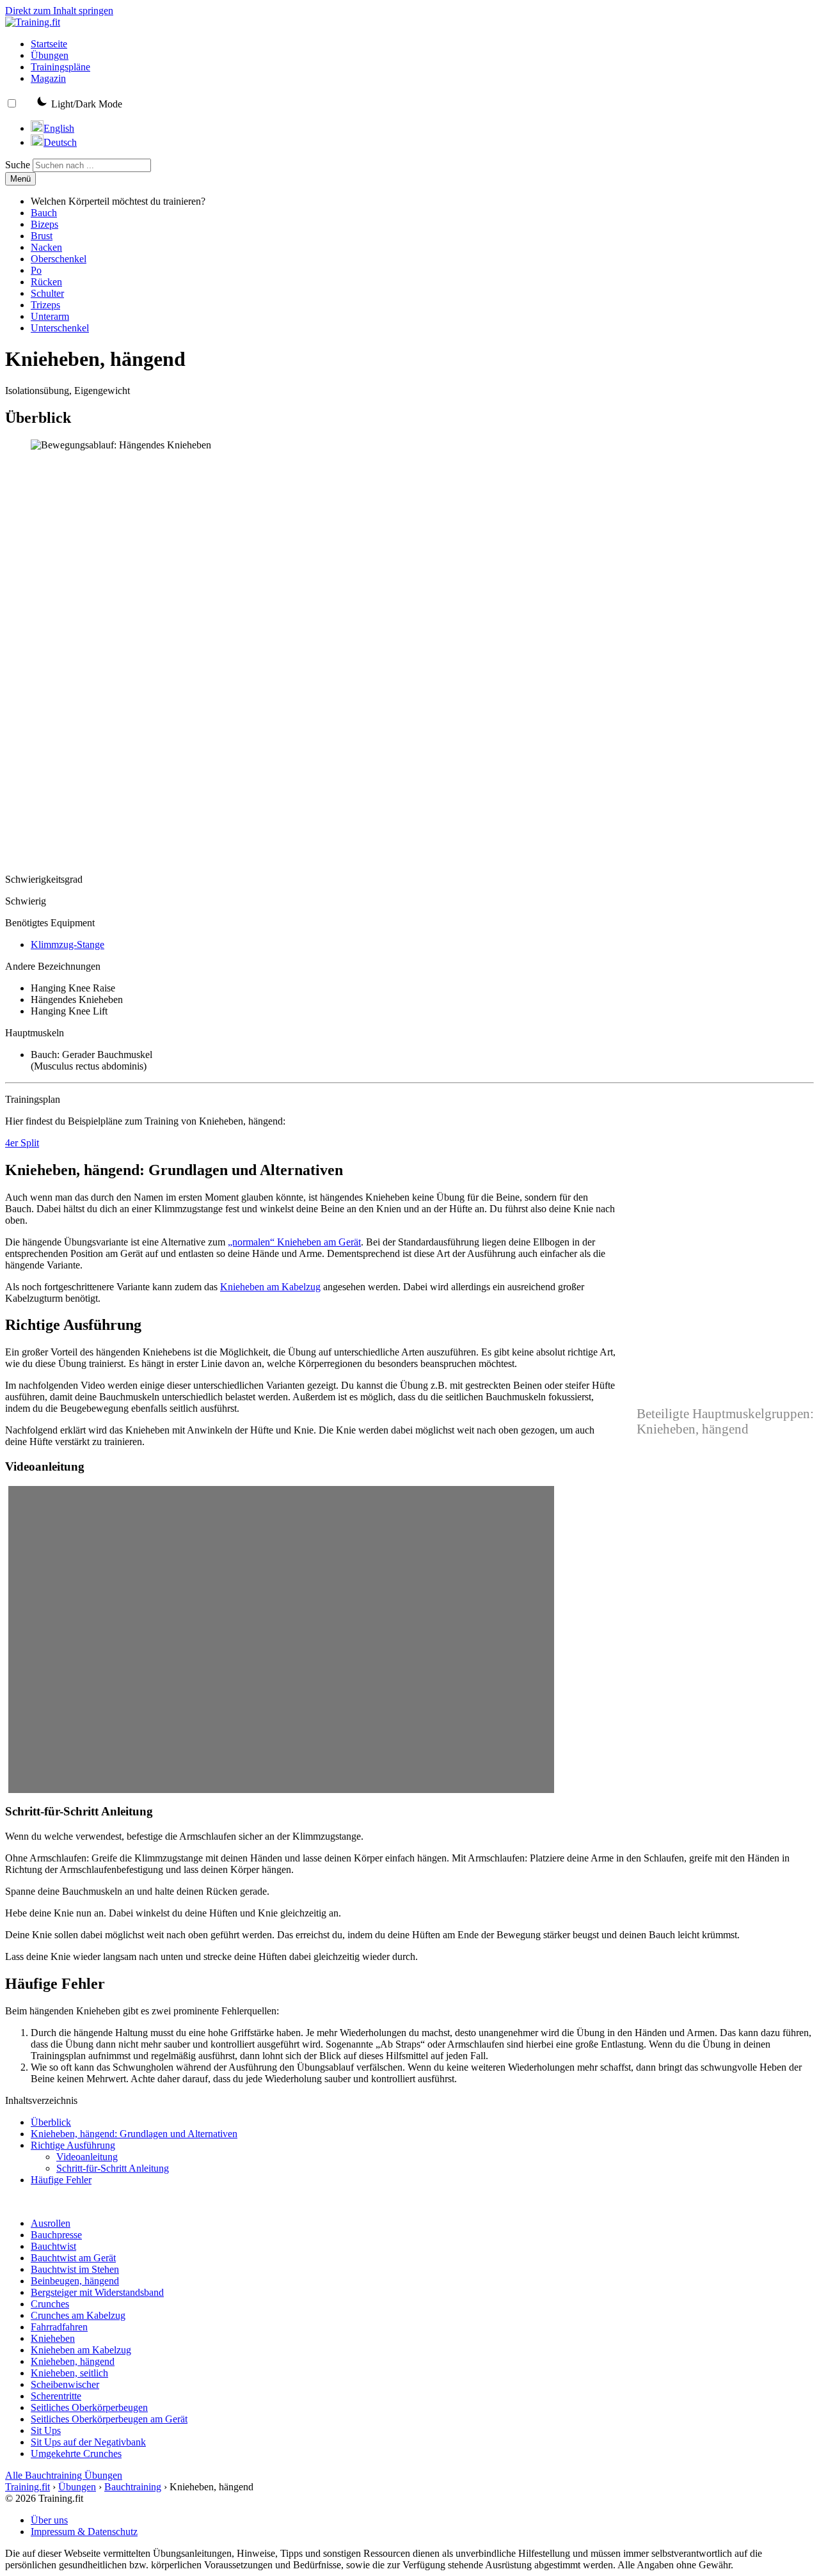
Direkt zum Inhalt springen (59, 11)
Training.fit (28, 2487)
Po (36, 270)
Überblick (51, 2122)
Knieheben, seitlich (69, 2373)
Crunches (50, 2304)
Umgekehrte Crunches (76, 2454)
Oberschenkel (59, 259)
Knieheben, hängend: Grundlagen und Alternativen (134, 2134)
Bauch (44, 213)
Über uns (49, 2520)
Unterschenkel (60, 328)
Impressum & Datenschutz (84, 2532)
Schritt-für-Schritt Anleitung (113, 2168)
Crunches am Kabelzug (78, 2315)
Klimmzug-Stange (68, 944)
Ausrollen (51, 2223)
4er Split (22, 1143)
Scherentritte (56, 2396)
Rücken (46, 282)
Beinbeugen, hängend (75, 2281)
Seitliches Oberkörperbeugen (89, 2407)
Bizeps (44, 224)
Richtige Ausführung (73, 2145)
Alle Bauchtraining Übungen (64, 2475)
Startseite (49, 44)
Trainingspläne (60, 67)
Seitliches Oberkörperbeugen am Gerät (109, 2419)
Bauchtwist (53, 2246)
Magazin (48, 78)
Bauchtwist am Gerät (73, 2258)
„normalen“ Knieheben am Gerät (294, 1242)
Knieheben (53, 2338)
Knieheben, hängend (73, 2361)
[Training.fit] (33, 22)
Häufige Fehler (61, 2180)
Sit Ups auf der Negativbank (88, 2442)
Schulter (47, 293)
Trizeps (45, 305)
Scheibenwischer (65, 2384)
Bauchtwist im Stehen (75, 2269)
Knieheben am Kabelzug (270, 1287)
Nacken (46, 247)
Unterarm (50, 316)
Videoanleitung (87, 2157)
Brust (42, 236)
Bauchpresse (56, 2235)
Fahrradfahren (59, 2327)
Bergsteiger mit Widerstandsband (97, 2292)
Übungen (50, 55)
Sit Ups (46, 2430)
